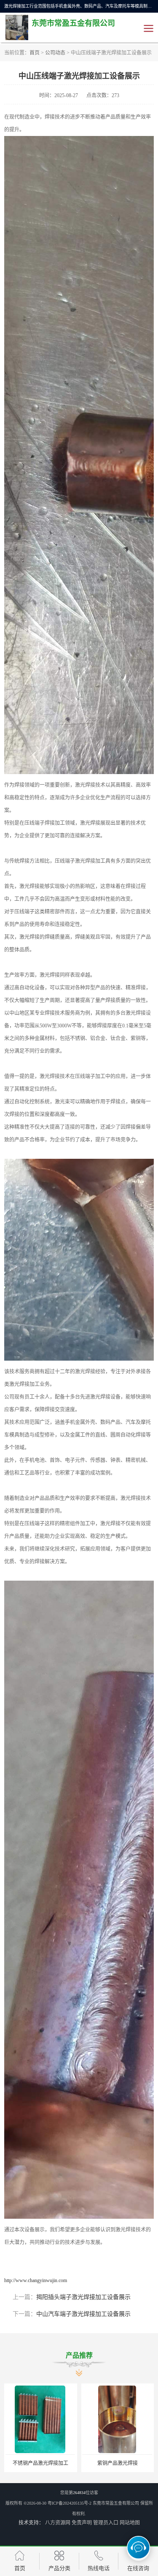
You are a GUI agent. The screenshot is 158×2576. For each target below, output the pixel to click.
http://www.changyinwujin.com (36, 2280)
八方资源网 (58, 2523)
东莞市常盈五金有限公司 (116, 2503)
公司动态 (55, 53)
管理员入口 (106, 2523)
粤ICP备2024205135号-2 (70, 2503)
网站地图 (130, 2523)
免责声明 (82, 2523)
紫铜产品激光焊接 (118, 2463)
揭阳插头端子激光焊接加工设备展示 (83, 2297)
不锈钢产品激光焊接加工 (40, 2463)
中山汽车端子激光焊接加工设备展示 (83, 2314)
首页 (35, 53)
